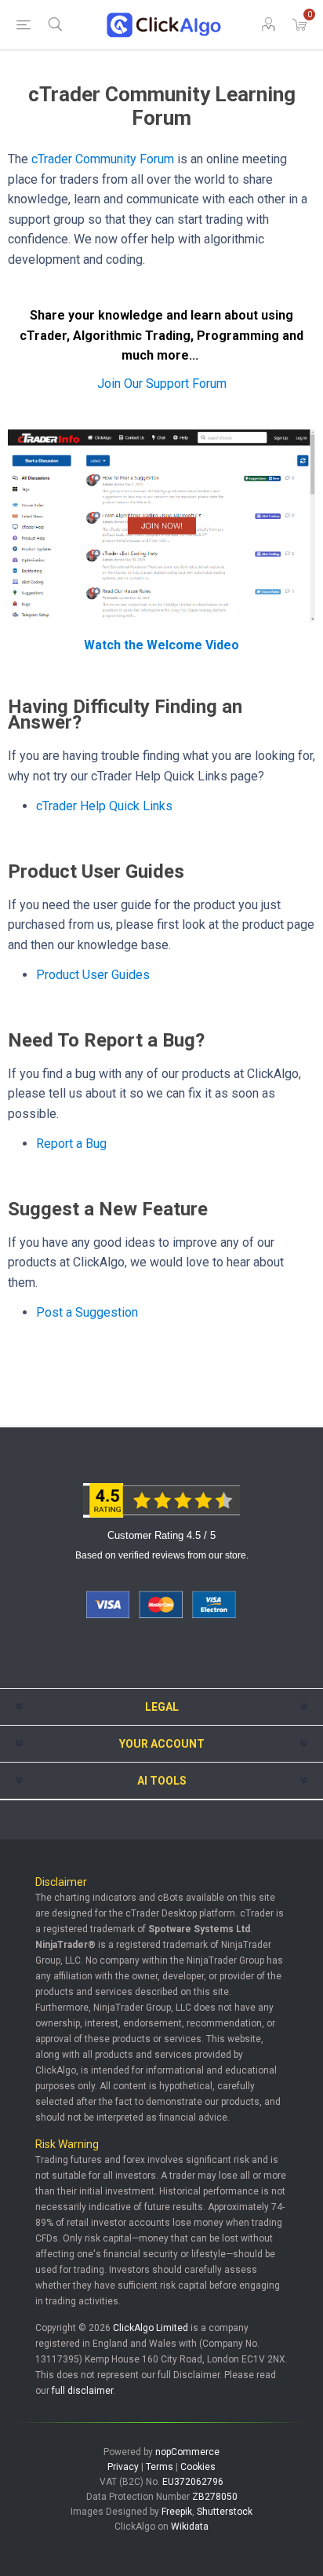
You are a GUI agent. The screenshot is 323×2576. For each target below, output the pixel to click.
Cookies (198, 2467)
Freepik (177, 2512)
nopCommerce (187, 2452)
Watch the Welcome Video (161, 645)
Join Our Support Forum (162, 384)
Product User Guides (93, 975)
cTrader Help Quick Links (104, 806)
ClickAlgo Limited (151, 2328)
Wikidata (190, 2527)
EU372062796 (193, 2482)
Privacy (123, 2467)
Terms (160, 2467)
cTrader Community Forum (103, 159)
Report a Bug (71, 1144)
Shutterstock (225, 2512)
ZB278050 (215, 2497)
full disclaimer (82, 2391)
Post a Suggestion (87, 1312)
